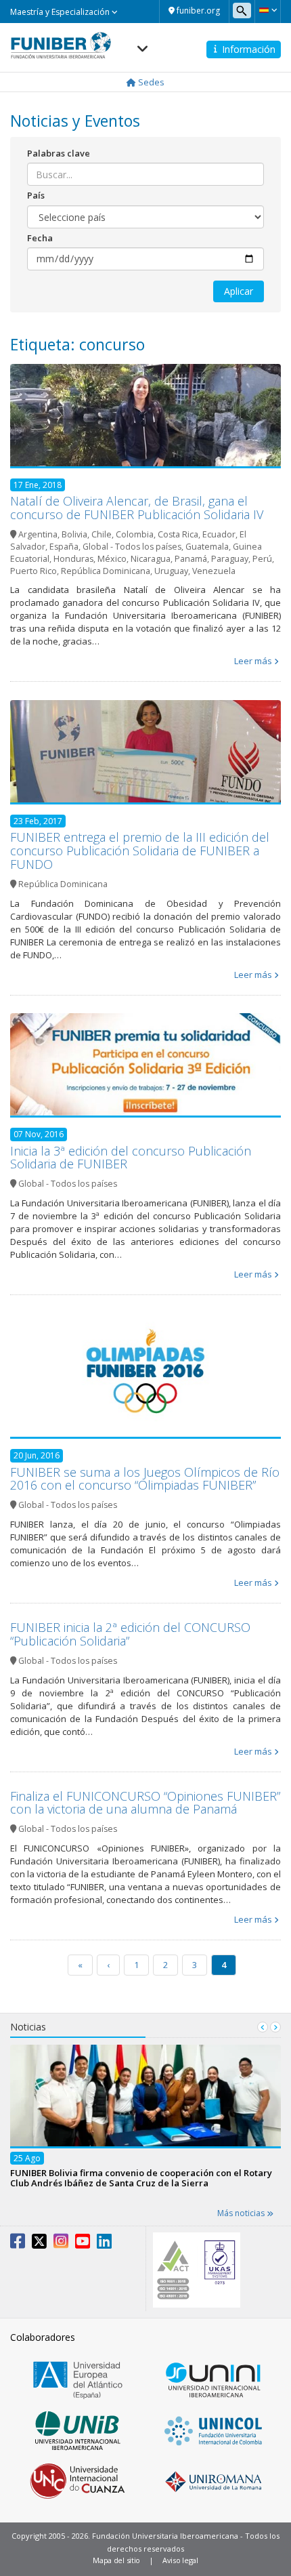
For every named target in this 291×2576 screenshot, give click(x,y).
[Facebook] (18, 2244)
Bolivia (74, 534)
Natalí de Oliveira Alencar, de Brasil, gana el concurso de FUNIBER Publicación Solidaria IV (137, 508)
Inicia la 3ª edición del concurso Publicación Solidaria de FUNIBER (131, 1158)
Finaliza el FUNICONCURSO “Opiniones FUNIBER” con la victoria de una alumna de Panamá (145, 1803)
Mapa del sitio (116, 2560)
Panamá (191, 559)
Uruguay (171, 571)
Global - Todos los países (132, 547)
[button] (268, 10)
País (36, 195)
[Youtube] (83, 2244)
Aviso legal (180, 2560)
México (112, 559)
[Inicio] (61, 41)
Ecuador (219, 534)
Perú (262, 559)
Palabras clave (59, 153)
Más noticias (242, 2213)
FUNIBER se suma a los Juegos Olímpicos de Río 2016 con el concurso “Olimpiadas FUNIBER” (145, 1479)
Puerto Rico (33, 571)
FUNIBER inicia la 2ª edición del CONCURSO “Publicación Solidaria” (130, 1634)
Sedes (150, 82)
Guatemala (207, 547)
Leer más (253, 661)
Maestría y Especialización (61, 12)
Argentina (38, 534)
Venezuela (214, 571)
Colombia (135, 534)
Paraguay (230, 559)
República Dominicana (106, 571)
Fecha (40, 238)
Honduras (73, 559)
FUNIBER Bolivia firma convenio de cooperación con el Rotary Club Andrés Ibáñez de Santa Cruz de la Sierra (141, 2178)
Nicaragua (151, 559)
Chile (102, 534)
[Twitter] (39, 2244)
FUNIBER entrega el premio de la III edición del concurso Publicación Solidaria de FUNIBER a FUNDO (140, 851)
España (64, 547)
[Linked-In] (104, 2244)
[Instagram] (61, 2244)
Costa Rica (178, 534)
